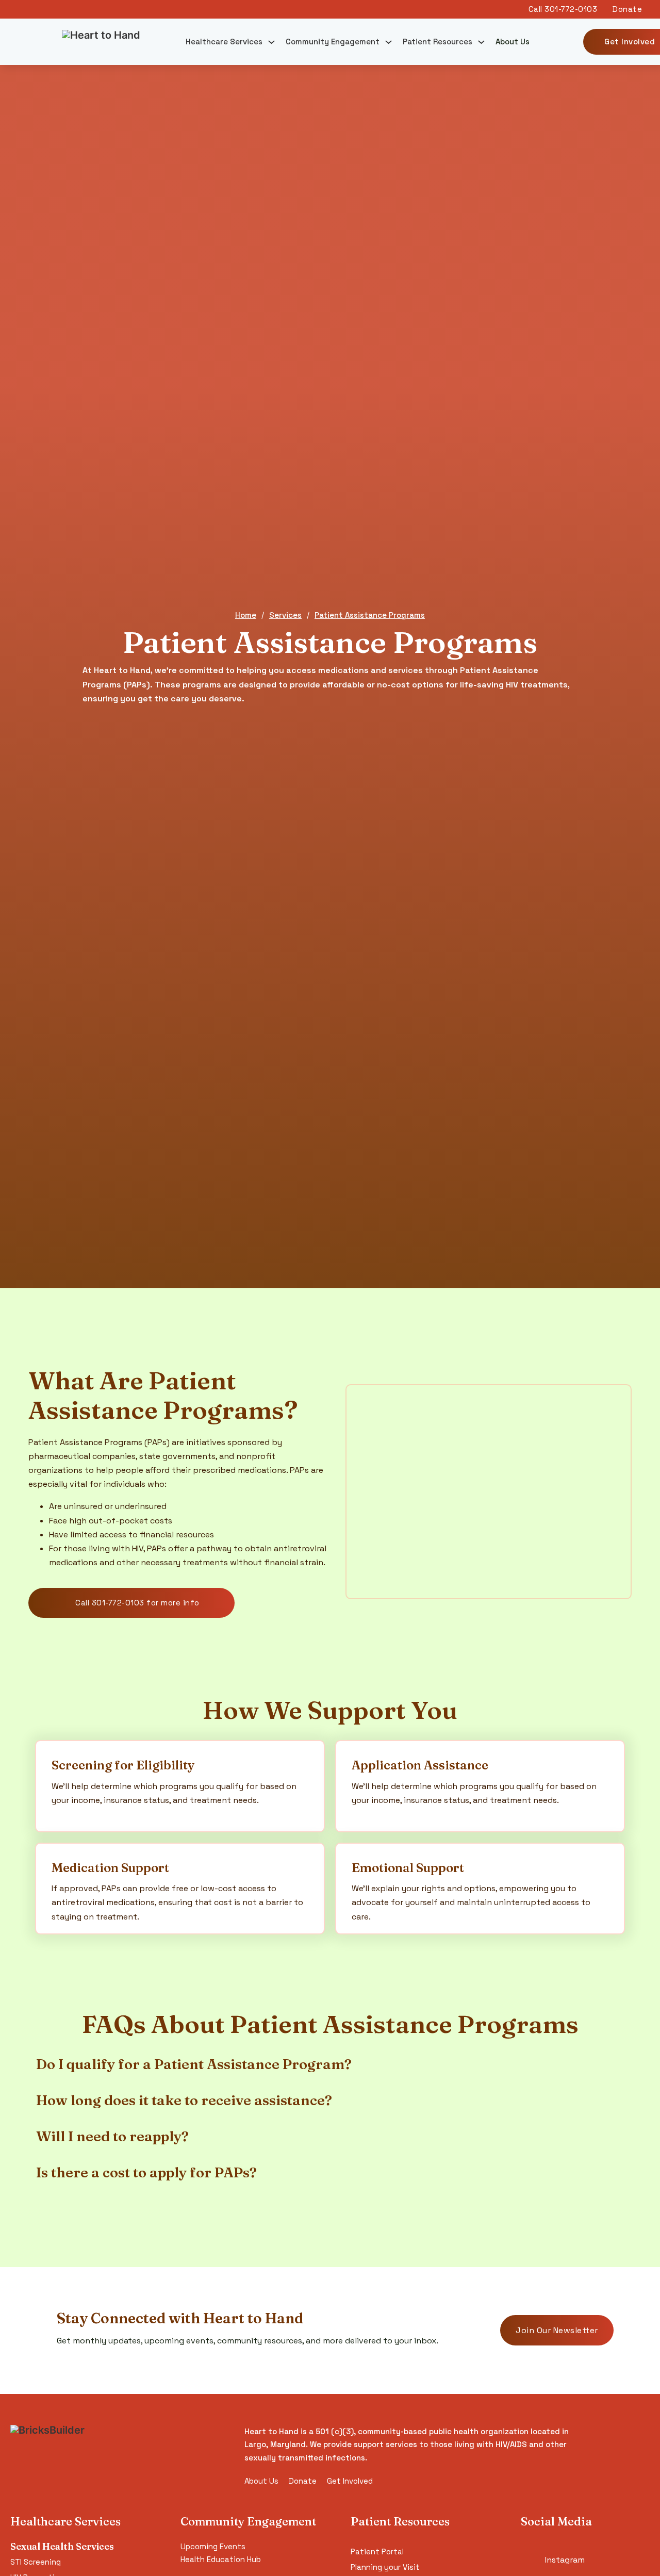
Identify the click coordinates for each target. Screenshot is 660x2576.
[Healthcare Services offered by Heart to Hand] (271, 42)
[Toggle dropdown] (389, 42)
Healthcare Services (224, 42)
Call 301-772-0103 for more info (137, 1603)
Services (285, 615)
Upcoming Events (213, 2546)
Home (246, 615)
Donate (303, 2481)
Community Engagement (333, 42)
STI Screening (36, 2562)
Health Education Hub (221, 2559)
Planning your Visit (385, 2567)
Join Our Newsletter (557, 2330)
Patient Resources (438, 42)
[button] (330, 2064)
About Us (513, 42)
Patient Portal (377, 2552)
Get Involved (350, 2481)
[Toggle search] (555, 42)
